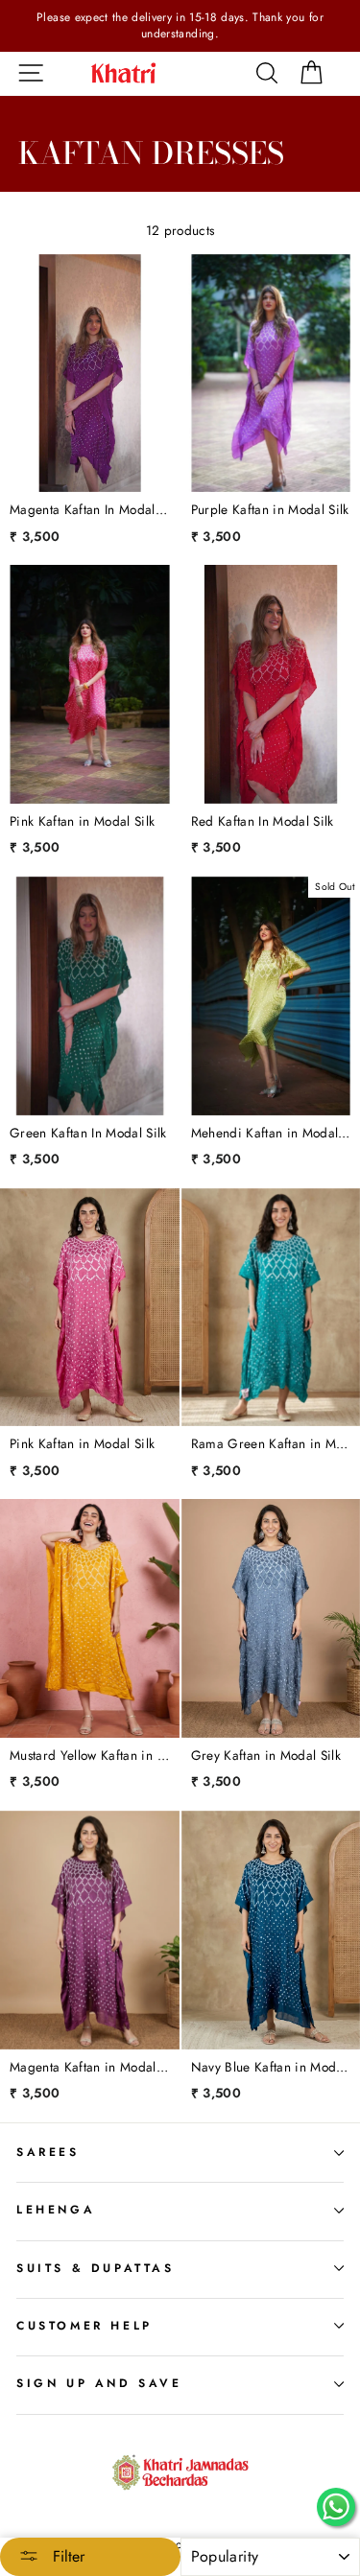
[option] (180, 26)
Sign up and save (99, 2383)
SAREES (48, 2152)
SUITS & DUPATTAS (96, 2268)
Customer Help (84, 2326)
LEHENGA (56, 2210)
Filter (66, 2556)
